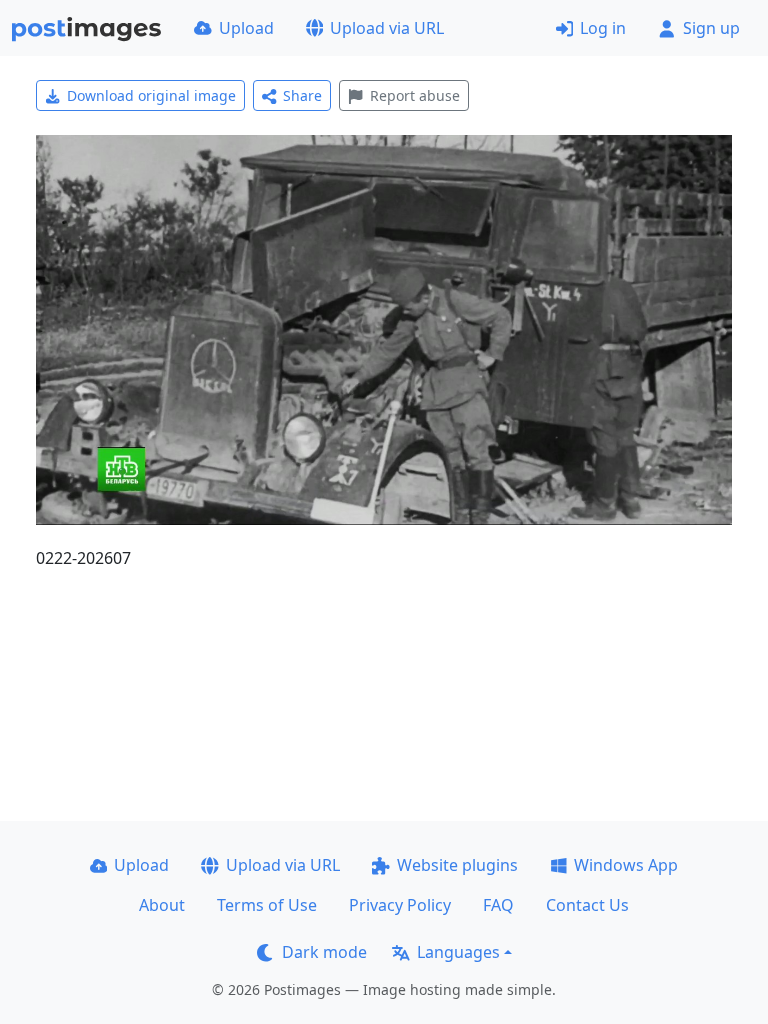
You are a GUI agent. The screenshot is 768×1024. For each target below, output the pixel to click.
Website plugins (457, 865)
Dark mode (324, 952)
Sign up (711, 28)
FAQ (498, 905)
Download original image (151, 95)
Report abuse (415, 95)
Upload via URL (387, 28)
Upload (246, 28)
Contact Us (587, 905)
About (162, 905)
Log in (603, 28)
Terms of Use (267, 905)
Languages (458, 952)
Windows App (626, 865)
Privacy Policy (400, 905)
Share (302, 95)
